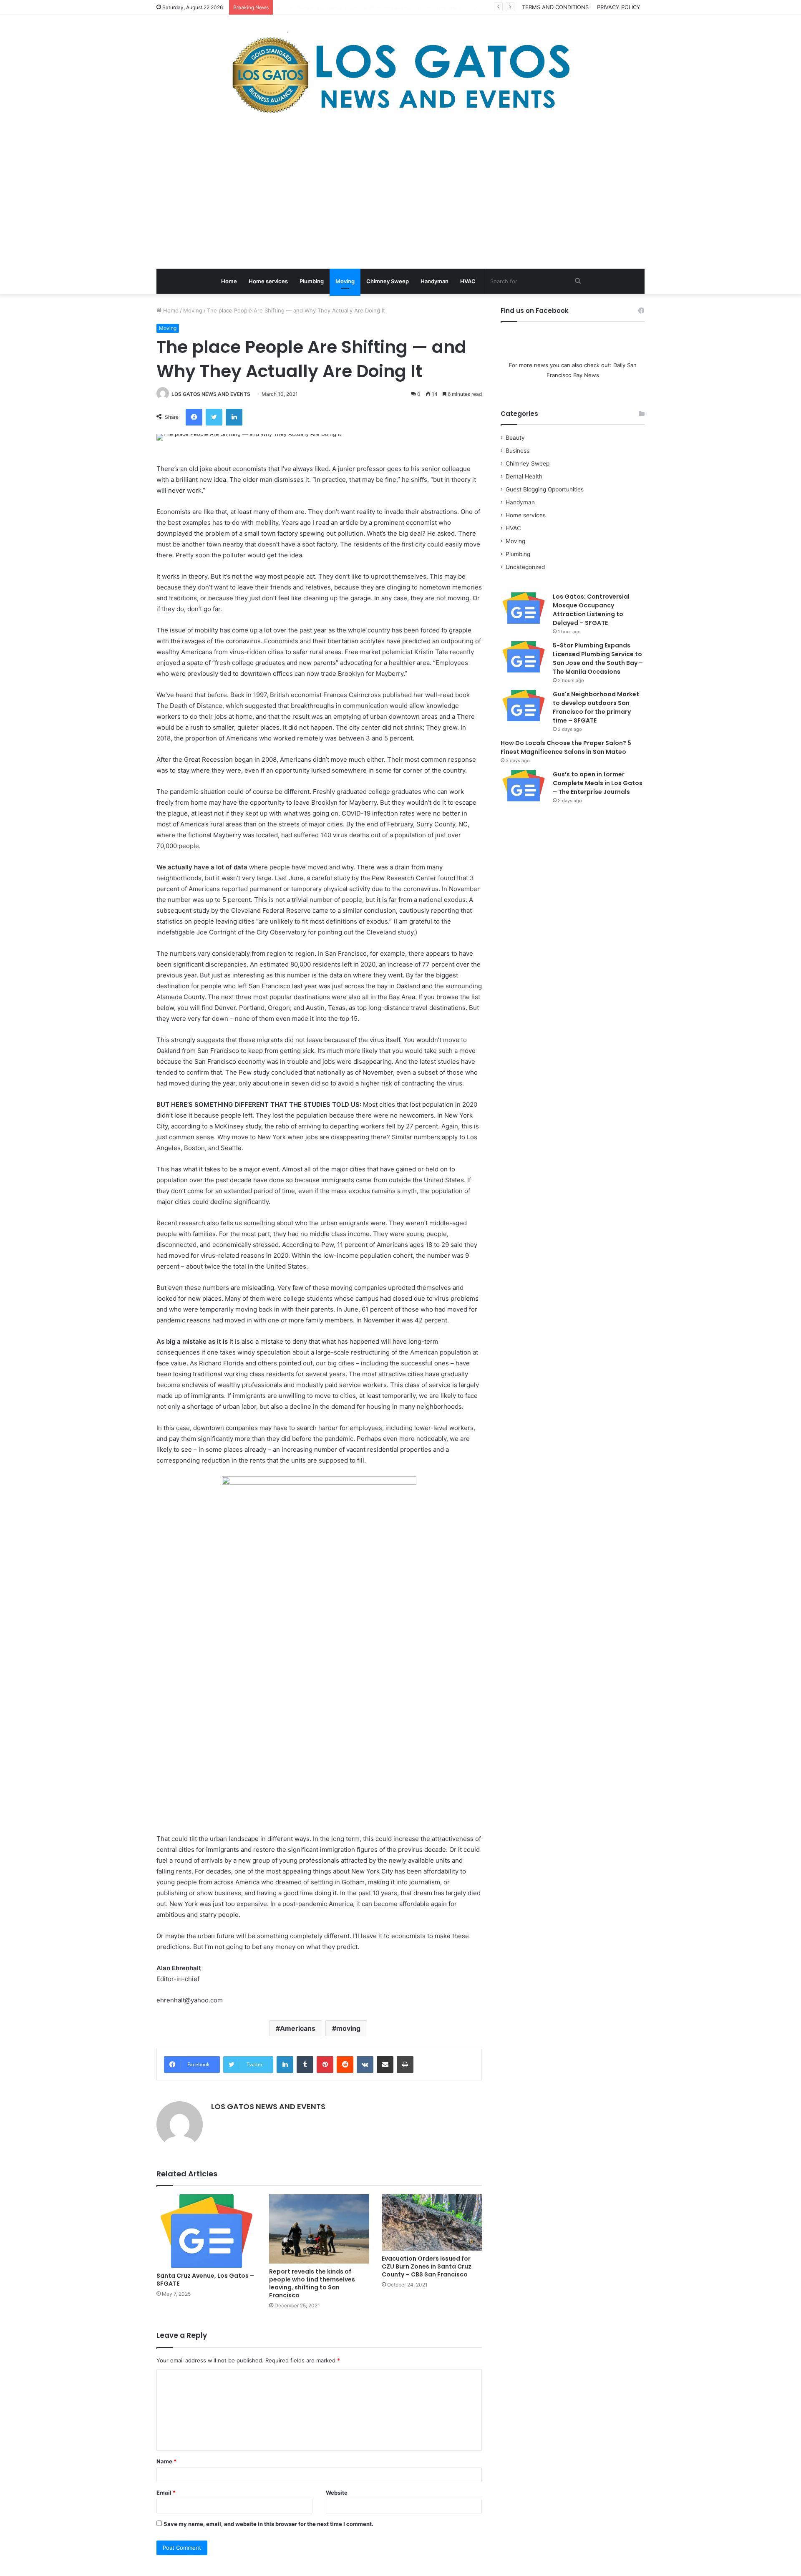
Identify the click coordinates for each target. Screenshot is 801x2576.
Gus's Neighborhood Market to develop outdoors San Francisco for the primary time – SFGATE (401, 7)
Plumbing (312, 281)
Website (337, 2493)
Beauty (515, 438)
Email (166, 2493)
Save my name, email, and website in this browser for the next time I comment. (268, 2524)
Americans (298, 2028)
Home (229, 281)
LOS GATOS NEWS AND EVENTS (211, 394)
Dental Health (524, 476)
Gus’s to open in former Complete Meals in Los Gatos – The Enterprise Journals (598, 783)
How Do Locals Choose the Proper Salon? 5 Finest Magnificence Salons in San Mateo (566, 747)
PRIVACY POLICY (619, 7)
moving (348, 2028)
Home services (268, 281)
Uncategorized (525, 567)
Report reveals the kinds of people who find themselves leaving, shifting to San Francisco (312, 2283)
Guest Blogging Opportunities (545, 489)
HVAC (468, 281)
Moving (345, 281)
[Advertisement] (400, 194)
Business (518, 451)
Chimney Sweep (388, 281)
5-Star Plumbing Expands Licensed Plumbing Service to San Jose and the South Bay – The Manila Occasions (598, 658)
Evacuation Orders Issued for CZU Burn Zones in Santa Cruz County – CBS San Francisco (427, 2266)
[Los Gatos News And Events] (400, 75)
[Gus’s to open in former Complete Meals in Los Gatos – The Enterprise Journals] (524, 786)
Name (166, 2461)
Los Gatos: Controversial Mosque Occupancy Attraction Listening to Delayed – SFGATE (591, 610)
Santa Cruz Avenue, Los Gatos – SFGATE (205, 2280)
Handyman (435, 281)
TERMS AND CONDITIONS (555, 7)
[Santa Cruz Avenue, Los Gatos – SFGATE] (207, 2231)
